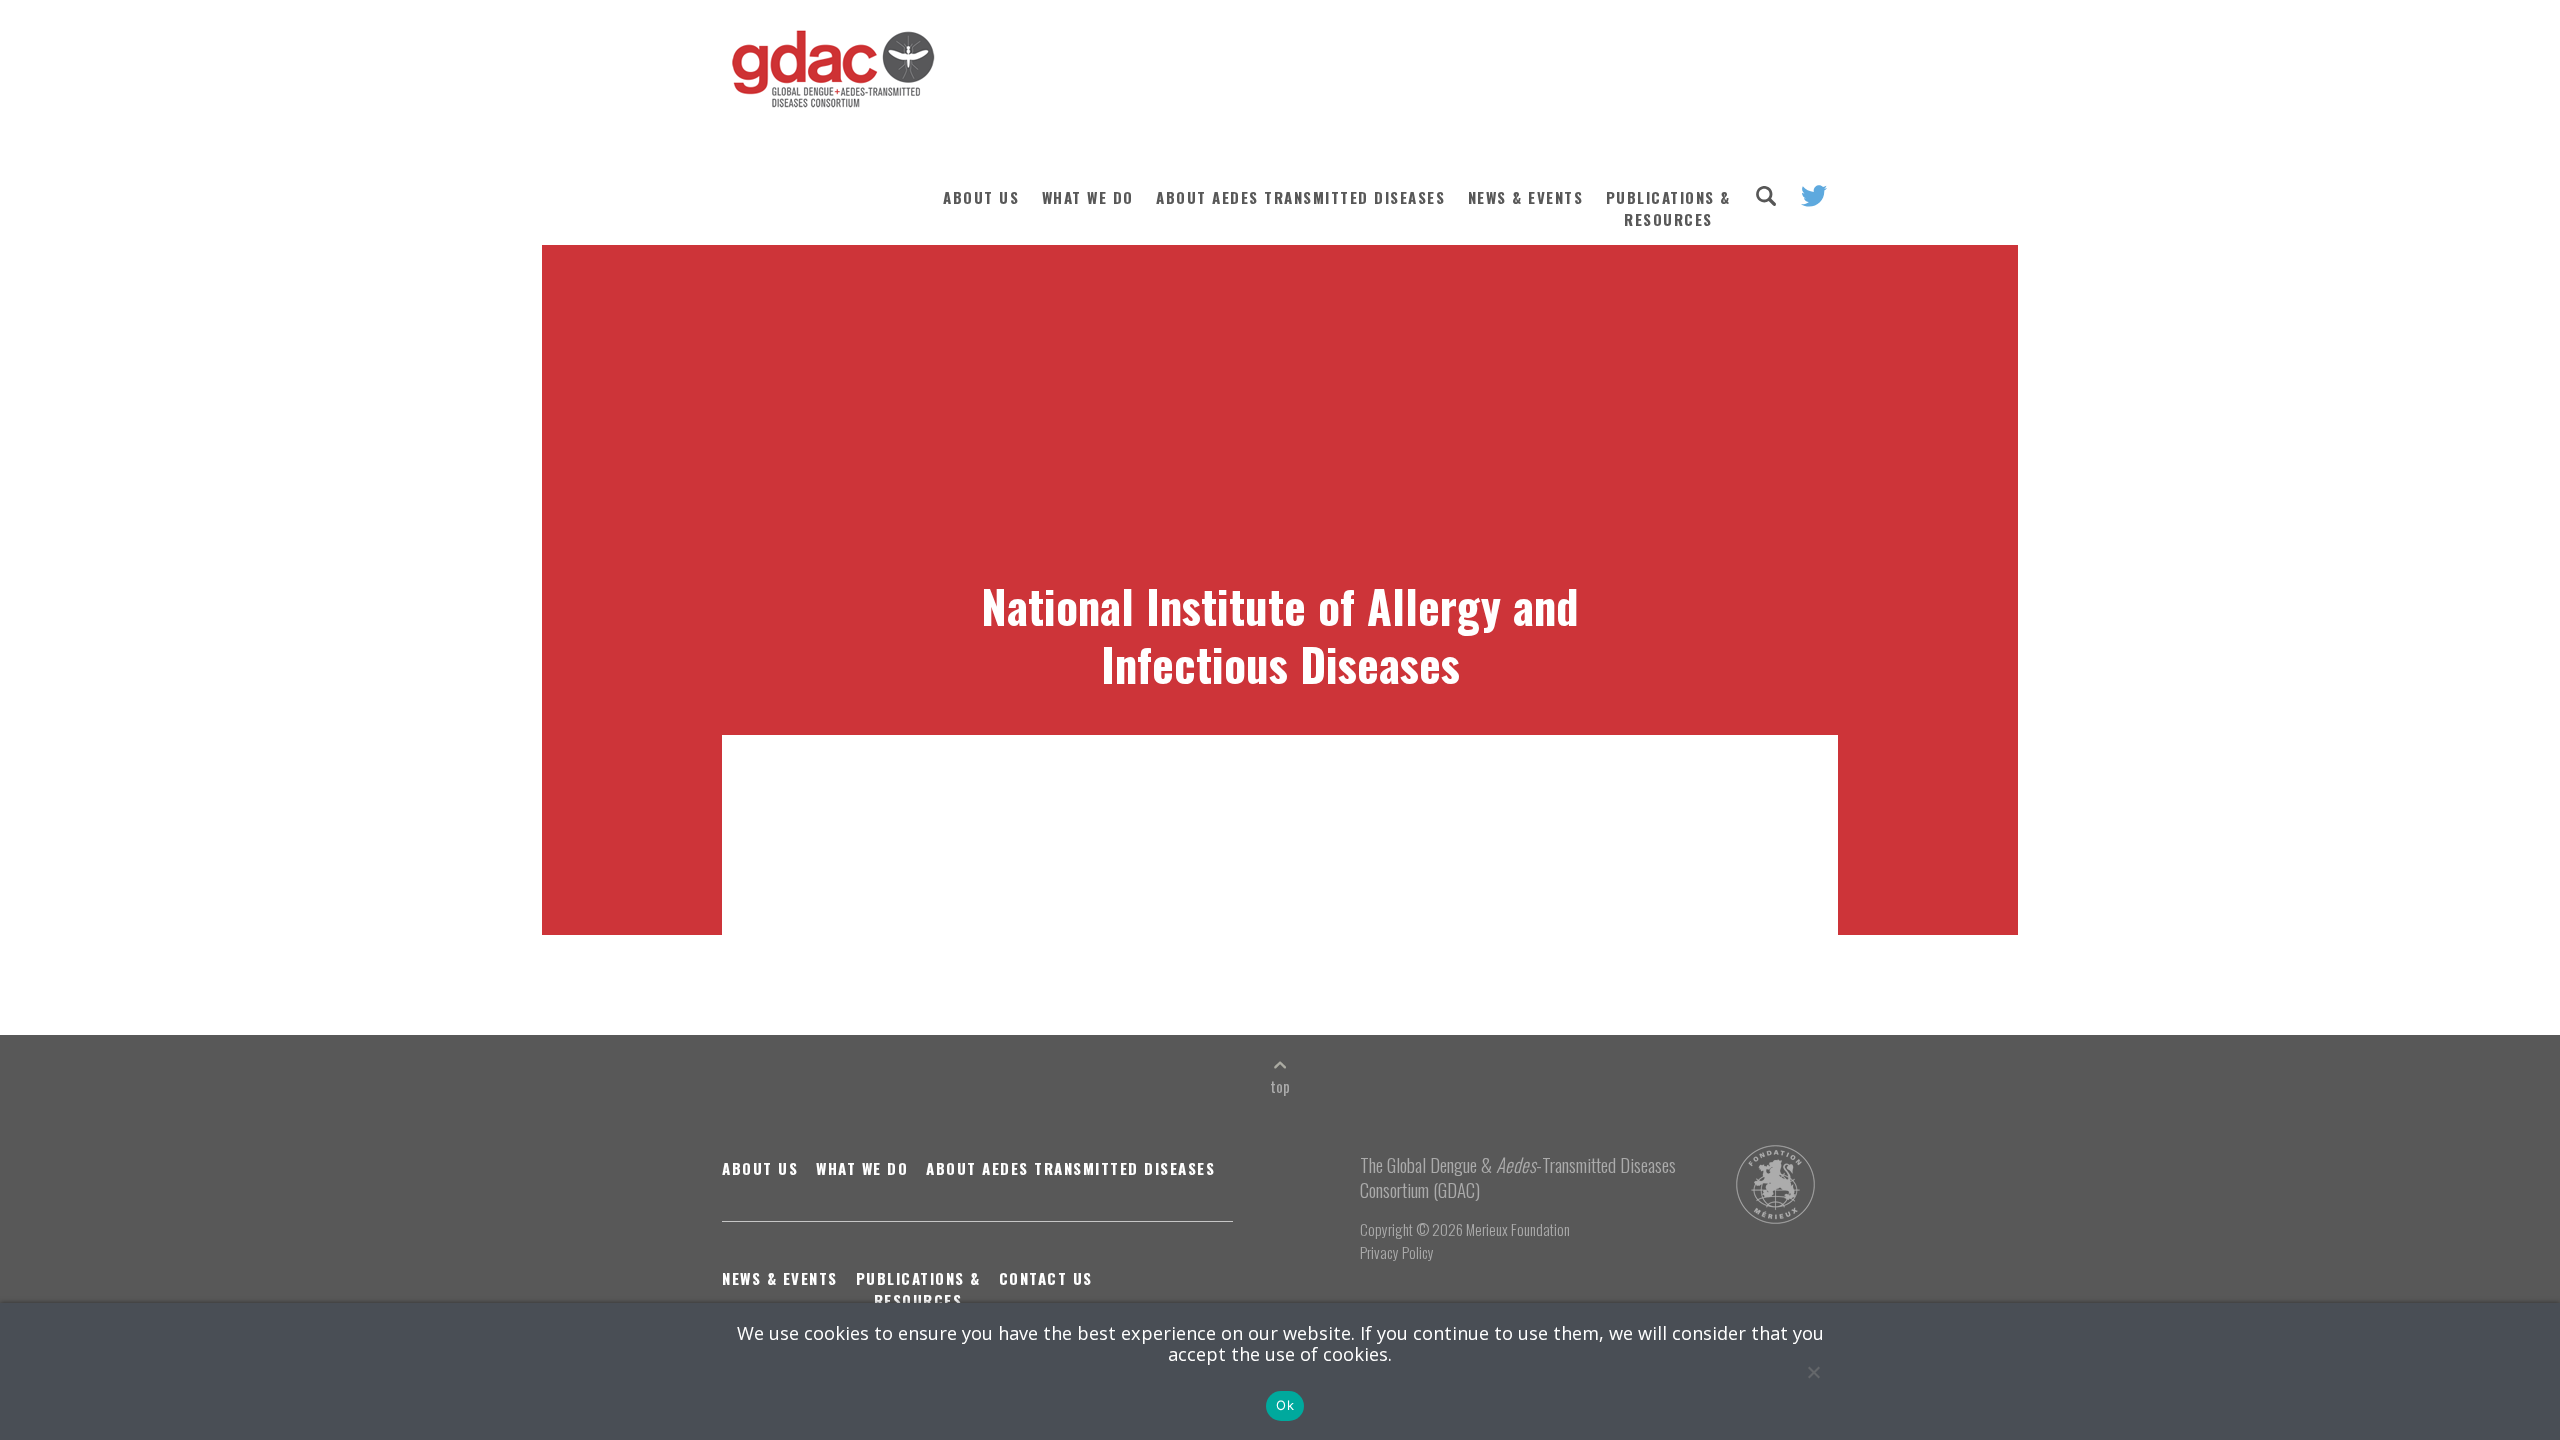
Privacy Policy (1397, 1252)
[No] (1813, 1372)
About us (981, 197)
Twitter (1814, 196)
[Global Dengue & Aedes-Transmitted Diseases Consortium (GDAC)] (828, 79)
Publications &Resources (1668, 208)
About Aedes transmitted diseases (1300, 197)
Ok (1285, 1405)
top (1280, 1086)
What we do (1088, 197)
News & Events (1526, 197)
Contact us (1046, 1278)
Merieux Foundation (1518, 1229)
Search (1766, 196)
